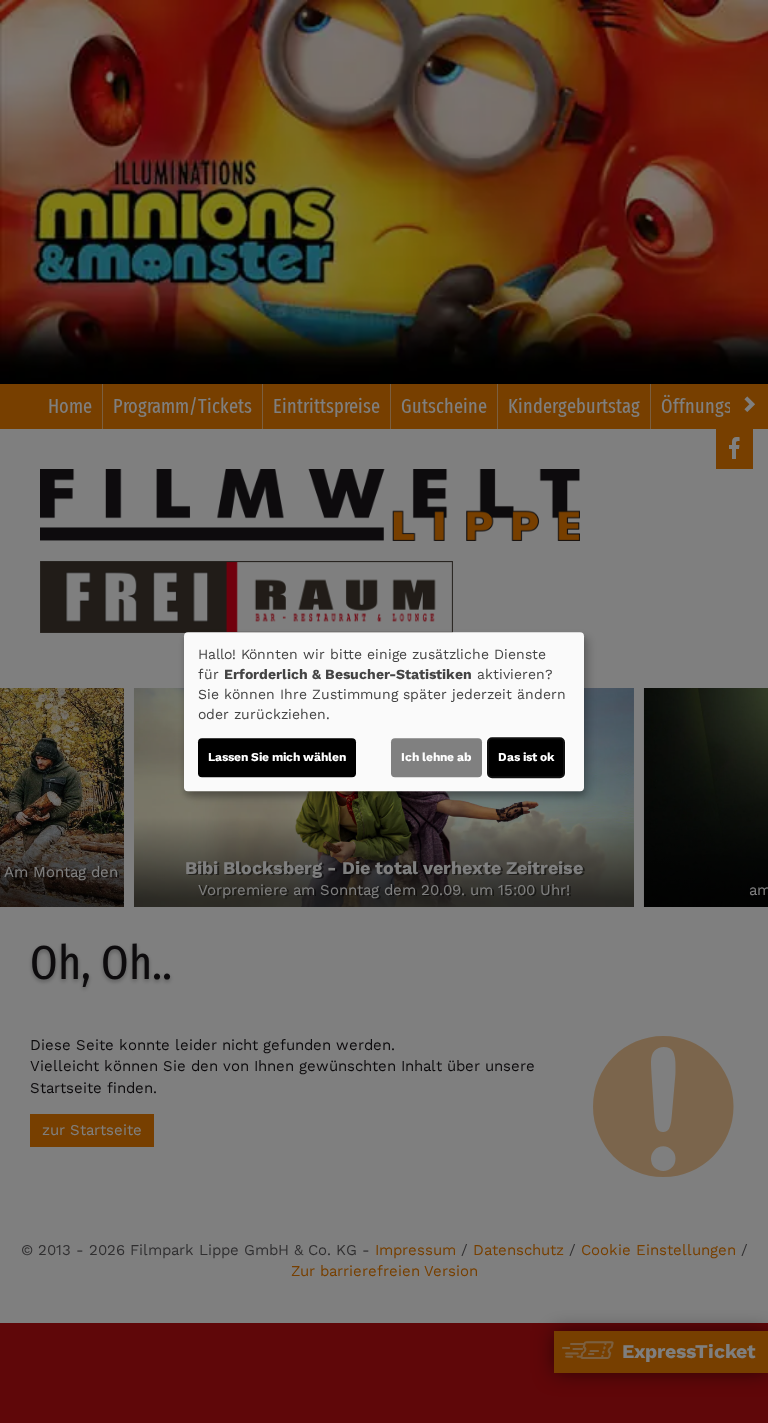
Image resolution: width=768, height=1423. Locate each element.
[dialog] (384, 712)
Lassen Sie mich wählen (277, 757)
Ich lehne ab (436, 757)
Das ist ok (526, 757)
